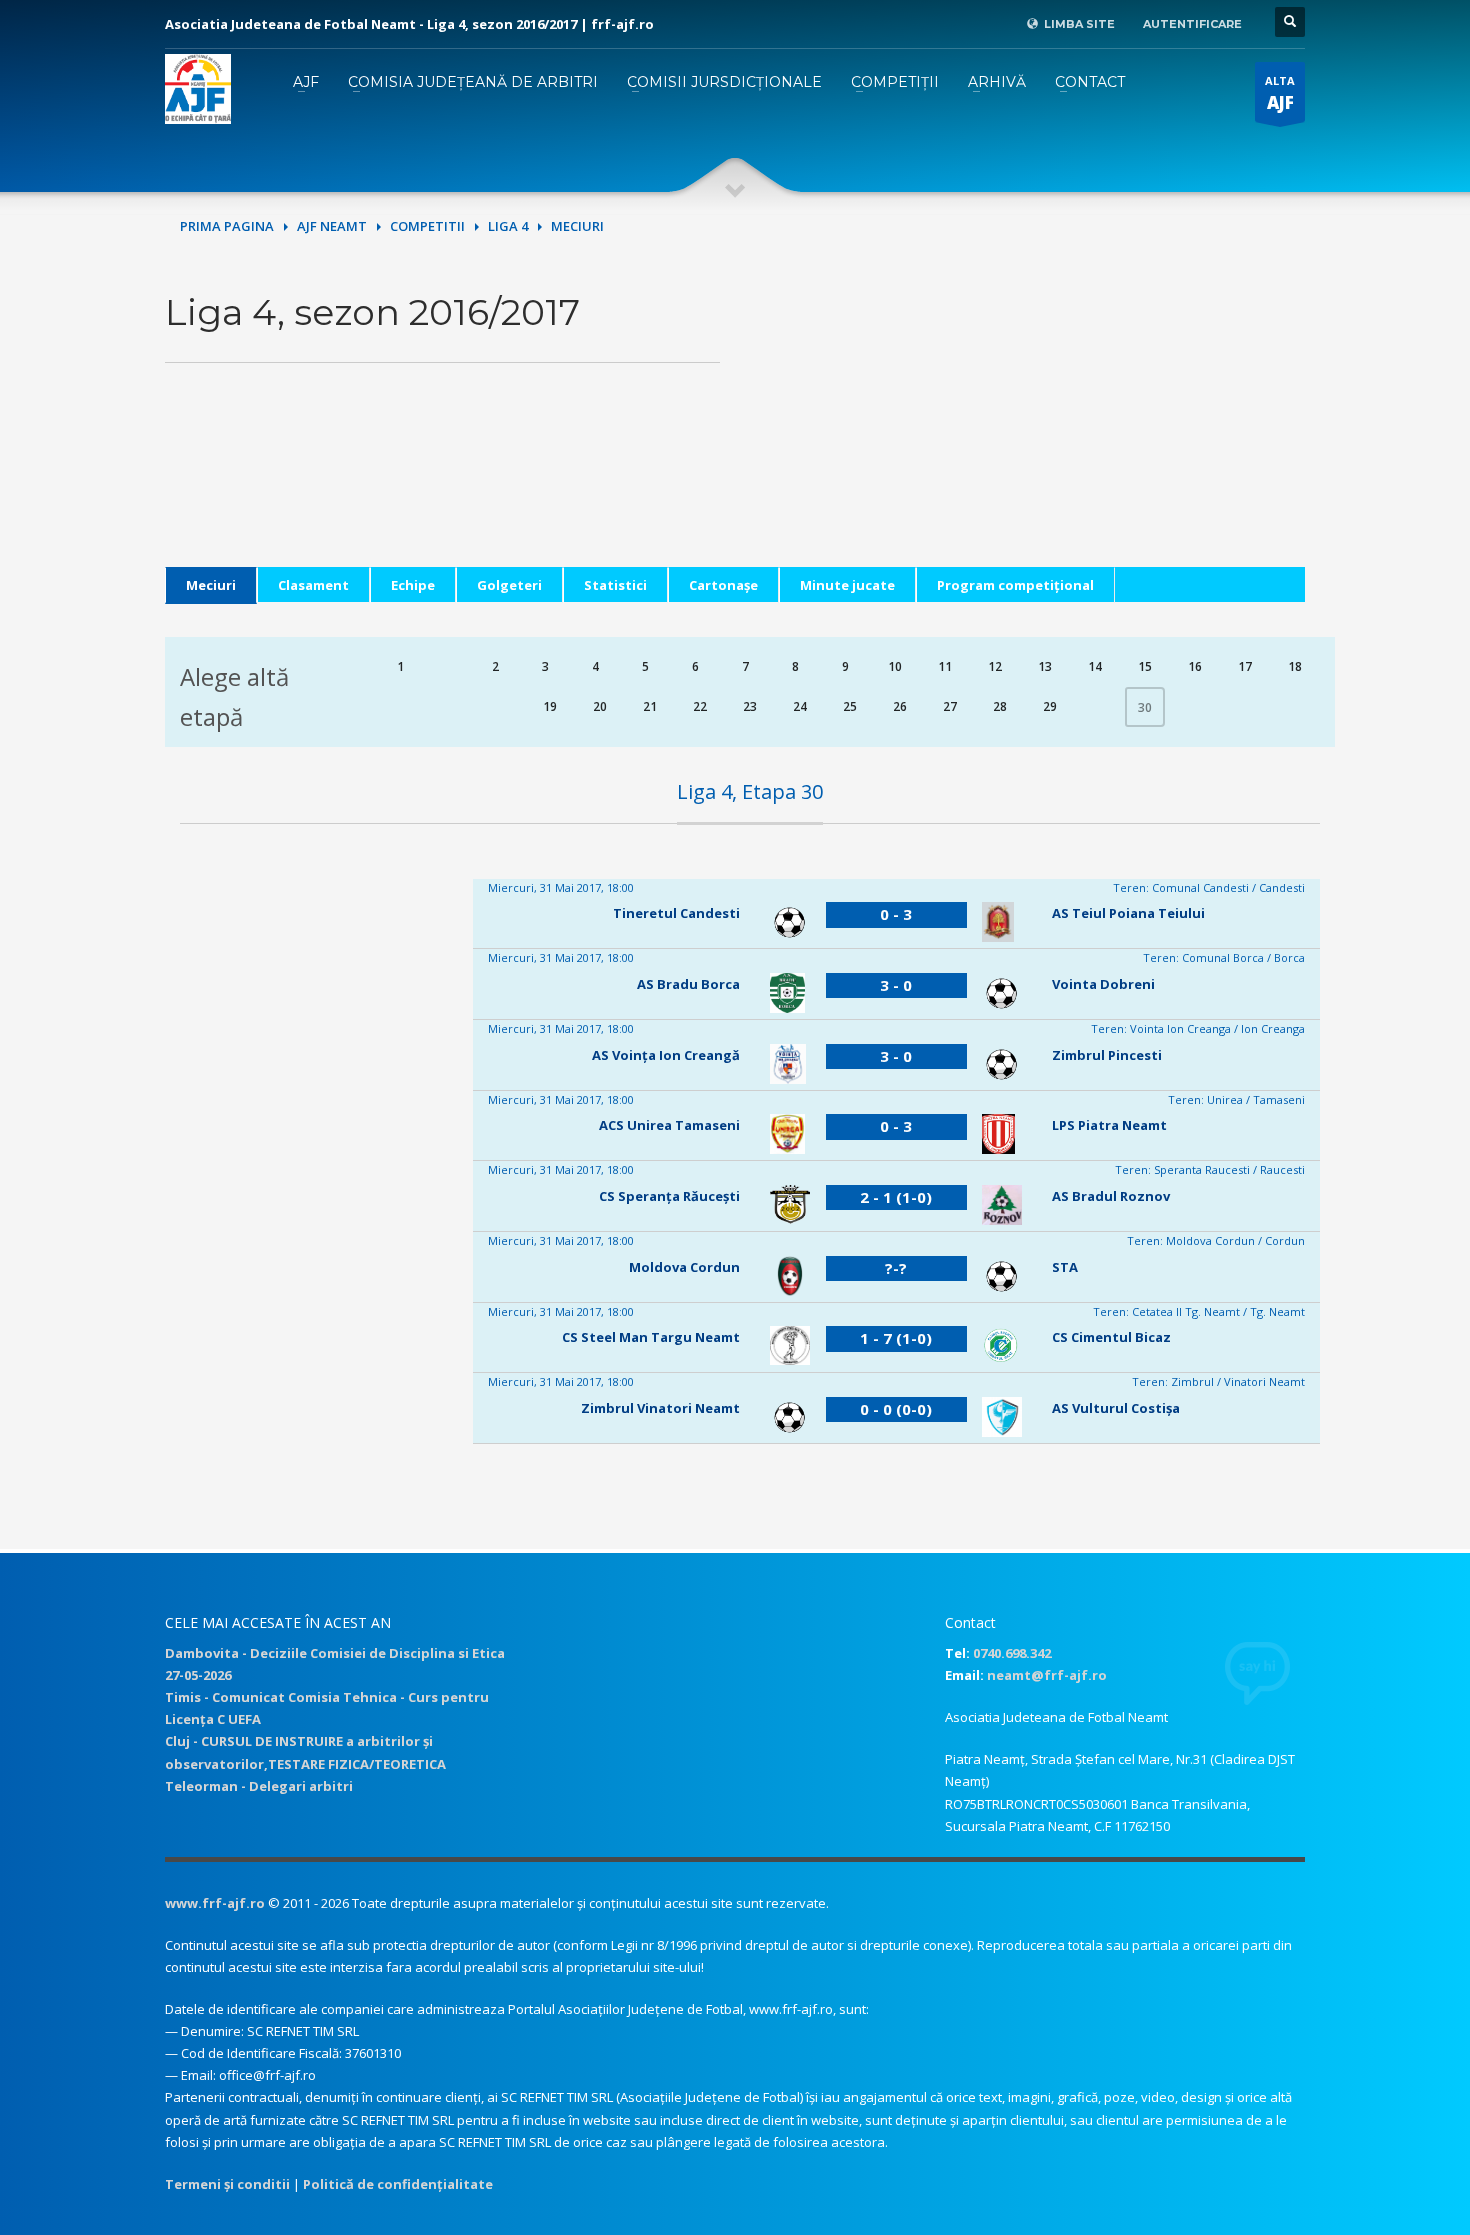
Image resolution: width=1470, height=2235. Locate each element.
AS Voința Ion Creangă (666, 1055)
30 (1145, 707)
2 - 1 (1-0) (896, 1197)
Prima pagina (227, 226)
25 (850, 706)
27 (950, 706)
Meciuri (211, 585)
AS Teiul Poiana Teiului (1128, 913)
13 (1045, 666)
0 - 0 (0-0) (896, 1409)
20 (600, 706)
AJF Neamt (332, 226)
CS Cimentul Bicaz (1111, 1337)
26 (900, 706)
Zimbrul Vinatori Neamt (660, 1408)
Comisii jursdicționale (724, 82)
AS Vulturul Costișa (1116, 1408)
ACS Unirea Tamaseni (669, 1125)
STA (1065, 1267)
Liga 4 (508, 226)
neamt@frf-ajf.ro (1047, 1675)
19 (550, 706)
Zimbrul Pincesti (1107, 1055)
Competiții (895, 82)
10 (895, 666)
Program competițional (1015, 585)
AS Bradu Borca (688, 984)
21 (650, 706)
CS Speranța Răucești (669, 1196)
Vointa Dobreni (1103, 984)
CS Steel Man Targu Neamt (651, 1337)
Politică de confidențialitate (398, 2184)
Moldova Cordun (684, 1267)
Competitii (427, 226)
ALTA (1280, 93)
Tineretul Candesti (676, 913)
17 (1245, 666)
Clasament (313, 585)
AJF (306, 82)
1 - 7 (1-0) (896, 1338)
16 (1195, 666)
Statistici (615, 585)
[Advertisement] (1027, 427)
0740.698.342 (1012, 1653)
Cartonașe (723, 585)
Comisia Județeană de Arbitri (473, 82)
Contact (1090, 82)
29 (1050, 706)
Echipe (413, 585)
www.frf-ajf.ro (215, 1903)
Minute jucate (847, 585)
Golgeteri (509, 585)
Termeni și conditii (227, 2184)
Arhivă (997, 82)
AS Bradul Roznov (1111, 1196)
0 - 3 (896, 914)
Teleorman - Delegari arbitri (259, 1786)
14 (1095, 666)
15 (1145, 666)
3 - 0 (896, 985)
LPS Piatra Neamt (1109, 1125)
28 (1000, 706)
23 (750, 706)
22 (700, 706)
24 (800, 706)
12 (995, 666)
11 (945, 666)
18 (1295, 666)
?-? (896, 1268)
